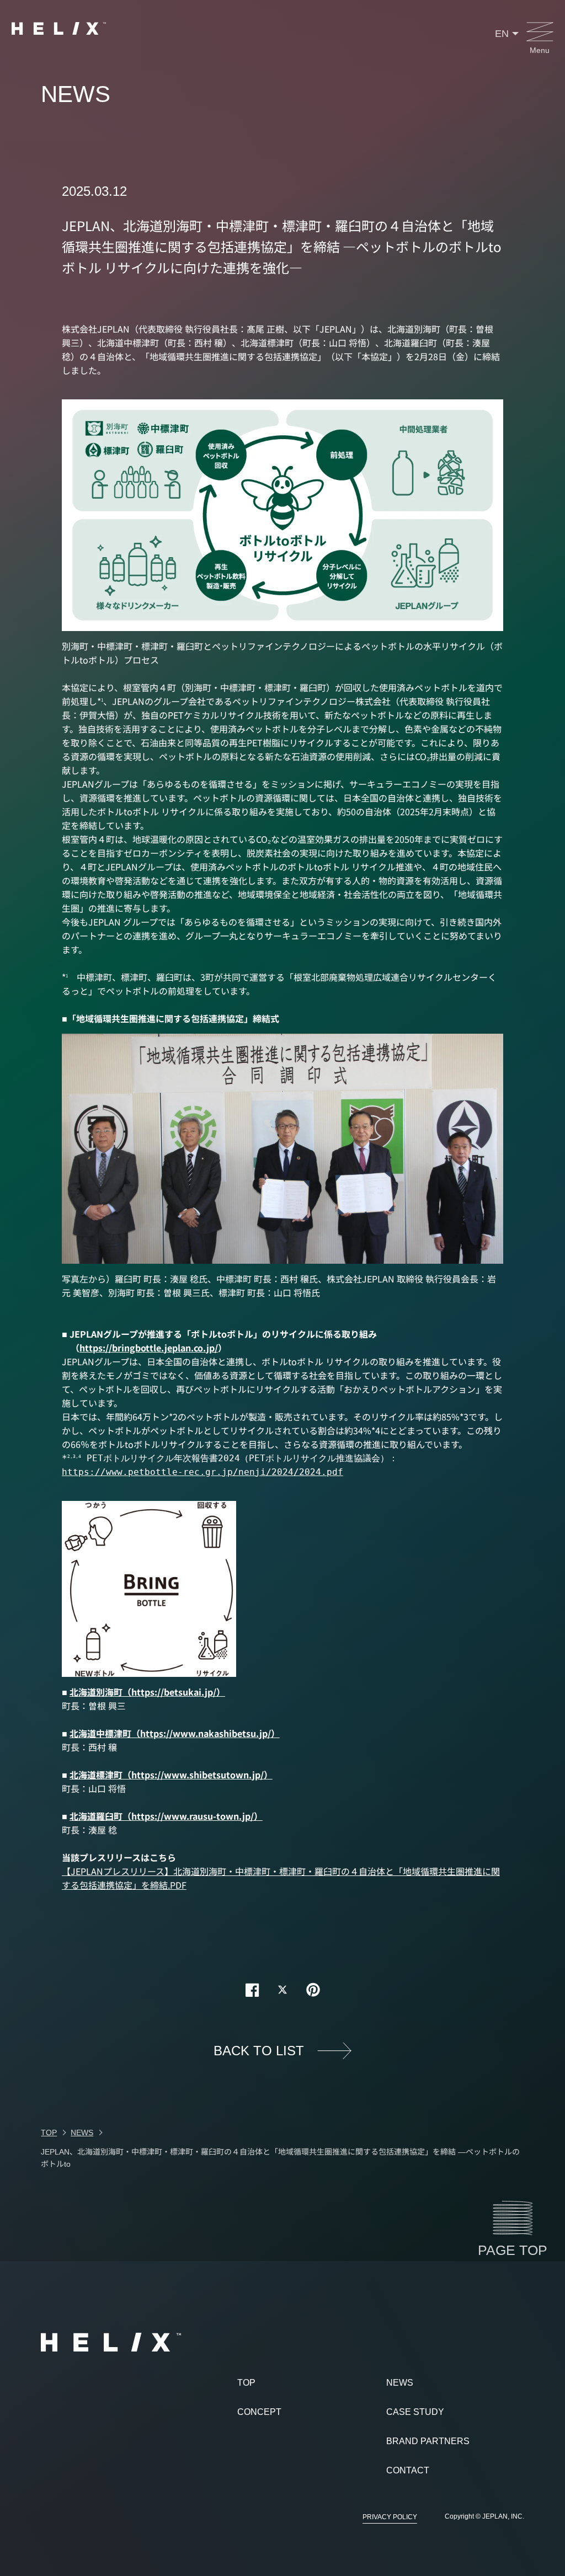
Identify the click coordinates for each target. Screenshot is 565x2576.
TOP (246, 2383)
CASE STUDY (415, 2412)
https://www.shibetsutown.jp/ (198, 1775)
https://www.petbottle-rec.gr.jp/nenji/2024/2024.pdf (202, 1472)
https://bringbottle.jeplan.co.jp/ (149, 1348)
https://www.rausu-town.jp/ (193, 1816)
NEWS (400, 2383)
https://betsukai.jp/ (174, 1692)
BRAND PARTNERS (428, 2441)
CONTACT (408, 2470)
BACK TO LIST (259, 2051)
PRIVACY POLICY (390, 2517)
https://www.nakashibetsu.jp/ (206, 1733)
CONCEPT (259, 2412)
